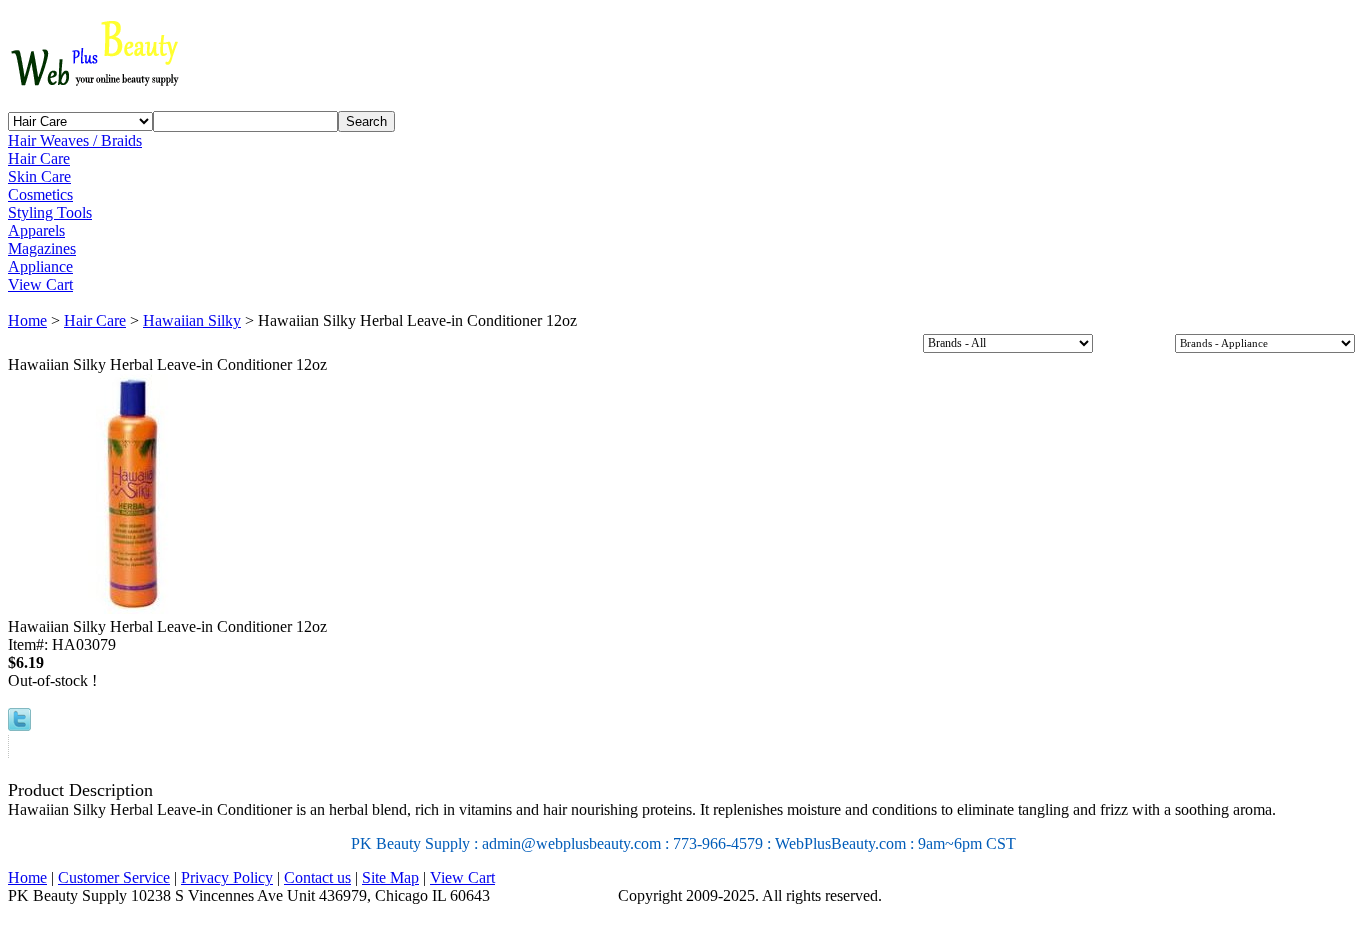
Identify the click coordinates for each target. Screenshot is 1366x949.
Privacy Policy (227, 877)
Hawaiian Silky (192, 320)
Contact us (317, 877)
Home (27, 320)
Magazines (42, 248)
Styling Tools (50, 212)
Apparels (36, 230)
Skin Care (39, 176)
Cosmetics (40, 194)
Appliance (40, 266)
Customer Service (114, 877)
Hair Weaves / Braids (75, 140)
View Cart (40, 284)
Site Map (390, 877)
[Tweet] (19, 725)
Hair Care (39, 158)
